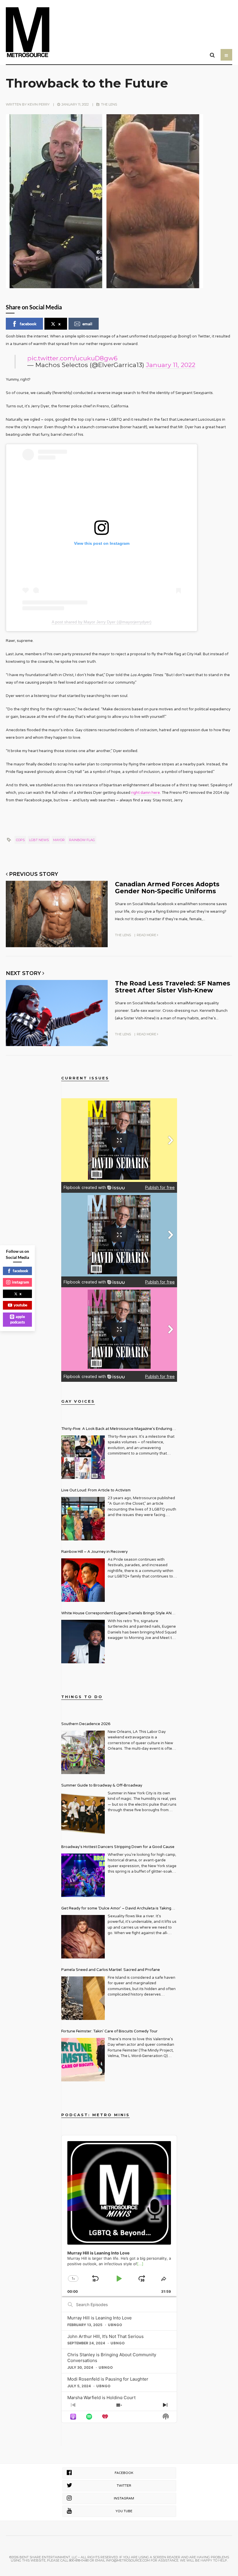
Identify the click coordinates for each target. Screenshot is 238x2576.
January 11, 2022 (171, 365)
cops (20, 840)
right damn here (146, 793)
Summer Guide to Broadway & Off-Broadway (102, 1785)
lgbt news (39, 840)
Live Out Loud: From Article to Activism (96, 1490)
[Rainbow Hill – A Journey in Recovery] (83, 1580)
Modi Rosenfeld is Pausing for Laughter (108, 2379)
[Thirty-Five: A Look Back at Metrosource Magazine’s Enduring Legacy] (83, 1457)
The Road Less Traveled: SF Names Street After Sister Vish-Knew (173, 986)
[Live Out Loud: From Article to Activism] (83, 1519)
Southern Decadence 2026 (86, 1724)
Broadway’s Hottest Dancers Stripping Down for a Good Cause (118, 1847)
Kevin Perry (39, 104)
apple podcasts (18, 1319)
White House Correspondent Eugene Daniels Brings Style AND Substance (118, 1614)
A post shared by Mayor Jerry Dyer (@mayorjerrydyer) (102, 622)
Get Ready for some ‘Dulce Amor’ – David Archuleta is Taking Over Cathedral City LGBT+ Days (116, 1909)
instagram (20, 1282)
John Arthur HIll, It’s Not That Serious (106, 2336)
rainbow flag (82, 840)
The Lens (109, 104)
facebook (28, 324)
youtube (20, 1305)
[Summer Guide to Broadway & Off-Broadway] (83, 1814)
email (87, 324)
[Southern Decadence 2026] (83, 1752)
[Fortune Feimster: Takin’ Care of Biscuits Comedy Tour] (83, 2060)
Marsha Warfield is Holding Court (101, 2398)
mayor (59, 840)
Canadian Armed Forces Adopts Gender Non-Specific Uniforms (167, 887)
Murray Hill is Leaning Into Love (100, 2318)
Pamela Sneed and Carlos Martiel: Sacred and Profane (111, 1970)
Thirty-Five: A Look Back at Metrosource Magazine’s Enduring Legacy (117, 1429)
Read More (147, 935)
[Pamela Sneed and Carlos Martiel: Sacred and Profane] (83, 1998)
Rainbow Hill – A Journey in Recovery (94, 1552)
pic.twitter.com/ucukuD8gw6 (72, 358)
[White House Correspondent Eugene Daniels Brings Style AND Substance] (83, 1642)
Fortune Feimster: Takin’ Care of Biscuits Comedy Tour (109, 2031)
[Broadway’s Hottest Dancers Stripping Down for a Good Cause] (83, 1875)
